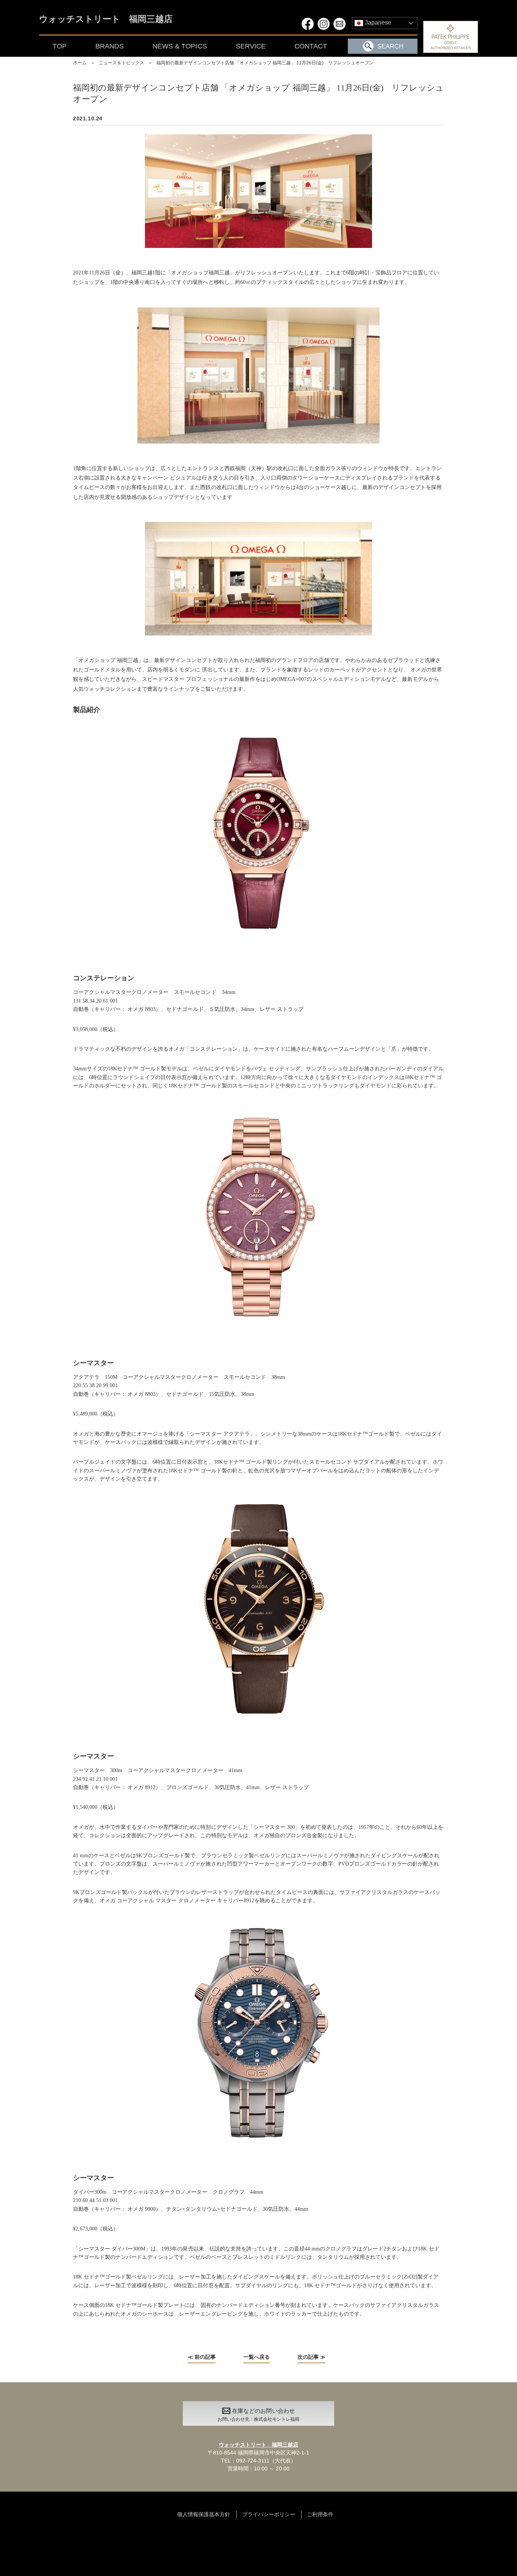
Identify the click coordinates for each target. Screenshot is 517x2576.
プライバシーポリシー (269, 2514)
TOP (60, 46)
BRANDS (110, 46)
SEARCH (390, 46)
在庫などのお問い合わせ (258, 2415)
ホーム (80, 63)
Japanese (377, 23)
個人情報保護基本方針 (204, 2514)
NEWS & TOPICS (180, 46)
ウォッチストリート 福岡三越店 (106, 19)
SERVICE (251, 46)
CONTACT (311, 46)
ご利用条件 (320, 2514)
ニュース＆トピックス (121, 63)
